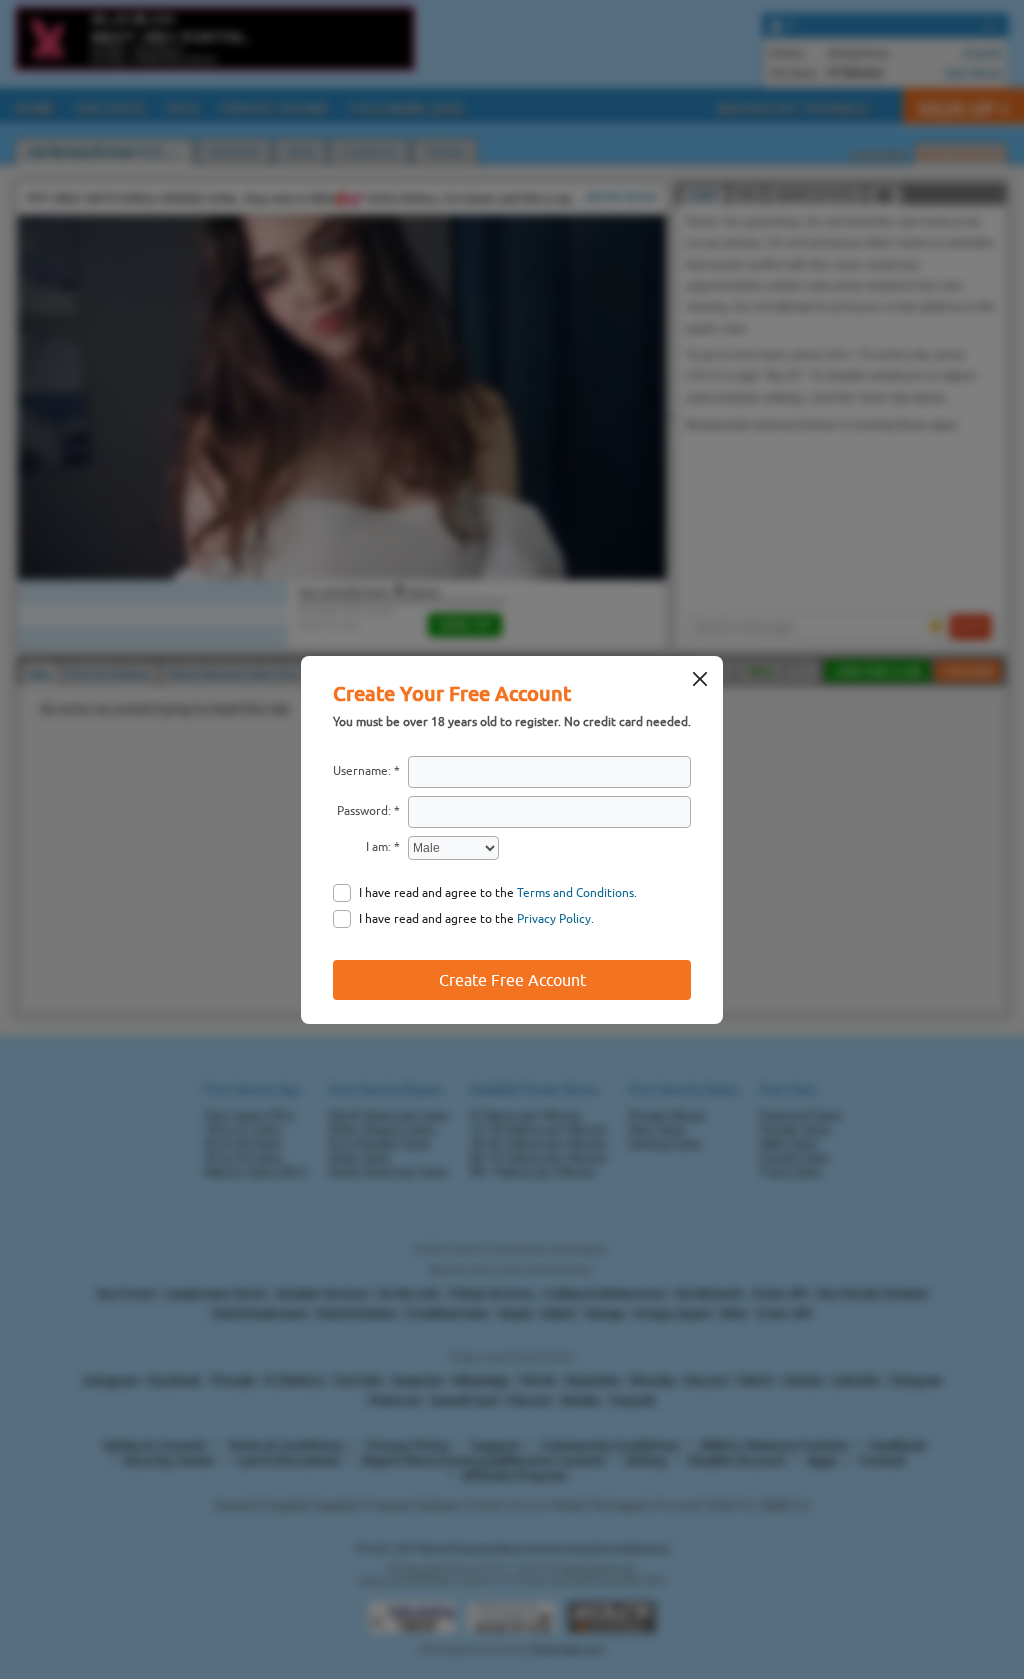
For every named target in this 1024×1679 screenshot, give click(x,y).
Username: (362, 771)
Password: (364, 811)
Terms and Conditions (575, 893)
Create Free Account (512, 980)
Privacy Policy (554, 919)
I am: (378, 847)
